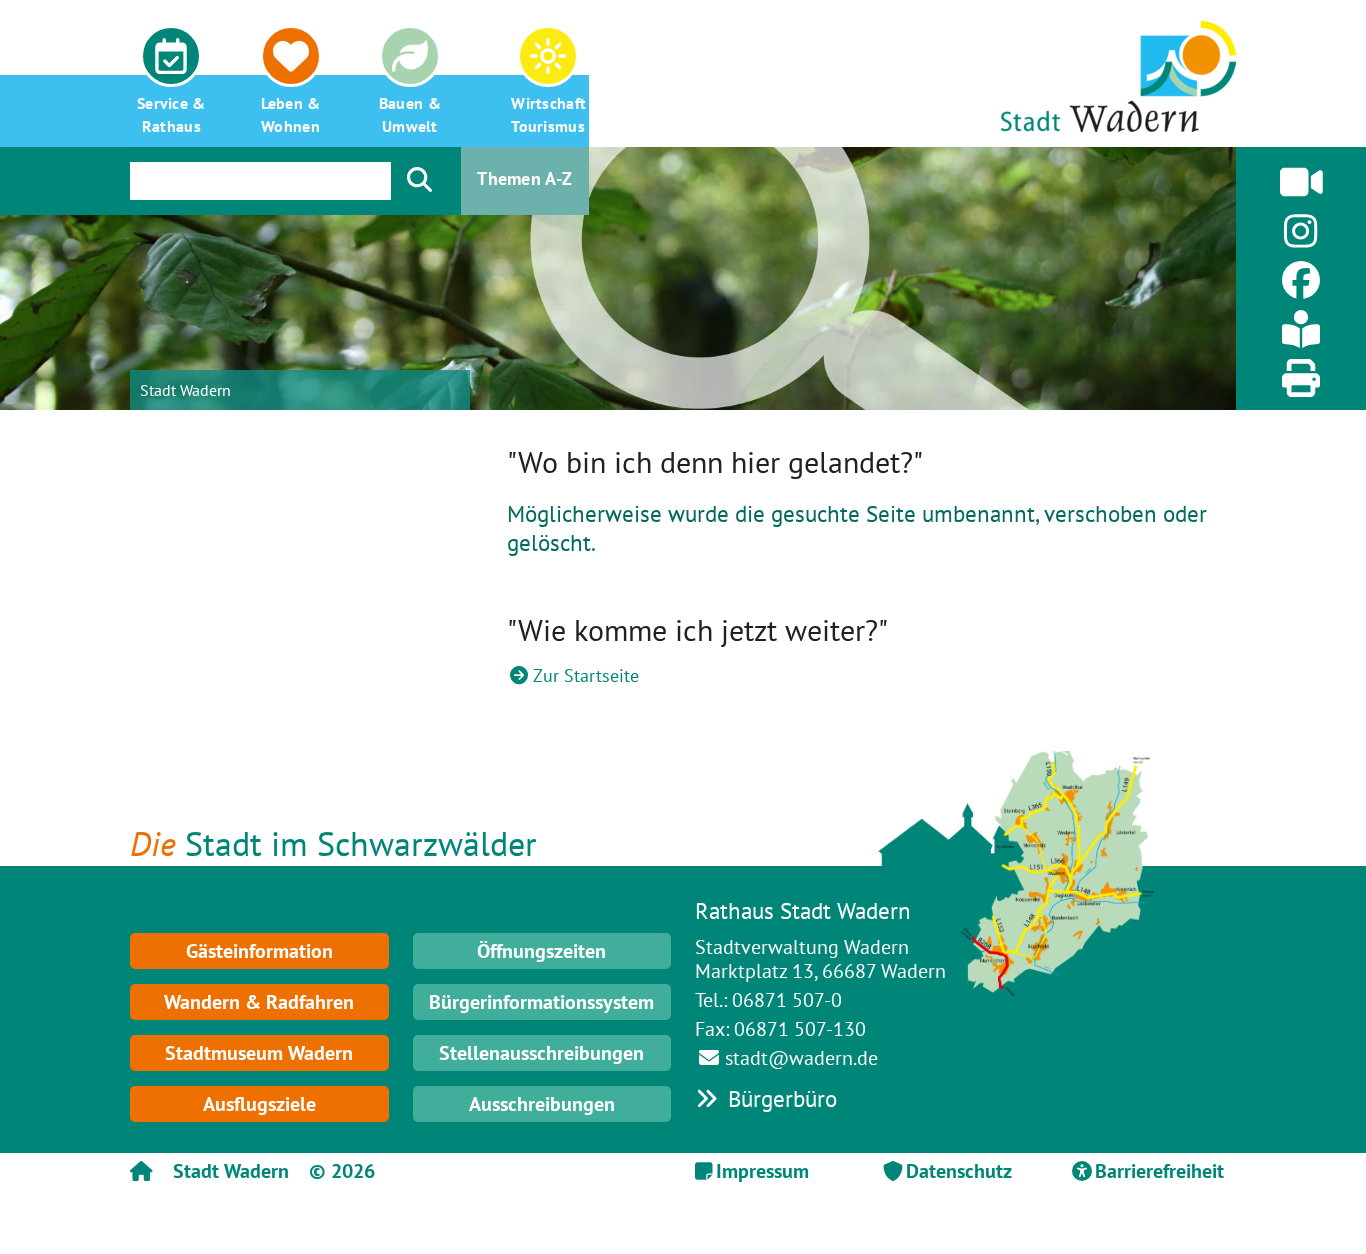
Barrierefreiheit (1159, 1171)
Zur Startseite (586, 675)
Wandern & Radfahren (259, 1002)
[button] (171, 73)
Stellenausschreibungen (541, 1053)
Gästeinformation (259, 951)
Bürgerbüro (779, 1098)
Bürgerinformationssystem (541, 1002)
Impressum (762, 1171)
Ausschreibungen (542, 1104)
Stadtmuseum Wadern (259, 1053)
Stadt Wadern (185, 390)
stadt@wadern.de (801, 1058)
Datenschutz (959, 1171)
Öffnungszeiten (541, 951)
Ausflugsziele (259, 1104)
